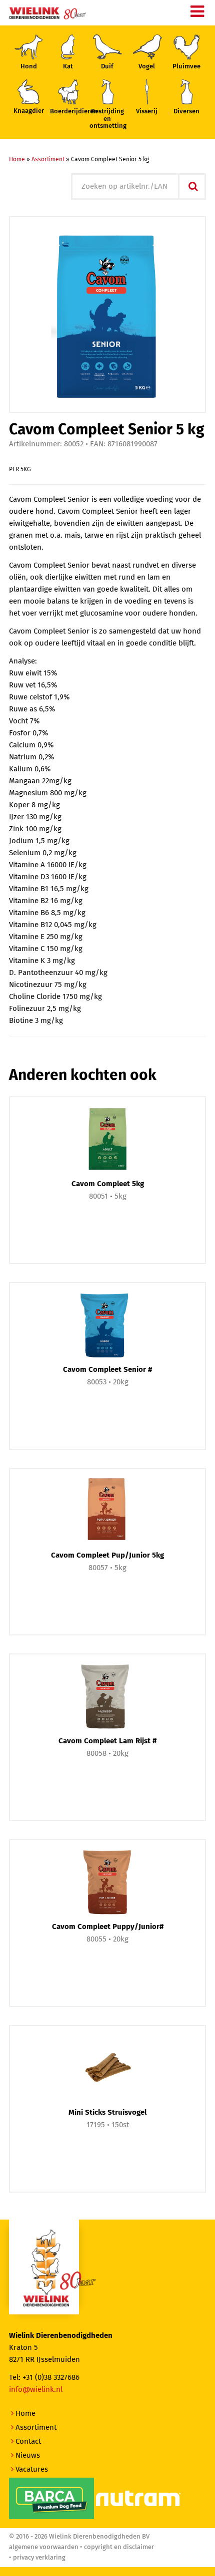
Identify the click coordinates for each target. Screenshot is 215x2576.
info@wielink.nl (36, 2390)
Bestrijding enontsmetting (107, 119)
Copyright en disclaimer (119, 2547)
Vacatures (32, 2469)
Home (17, 160)
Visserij (147, 112)
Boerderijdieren (68, 112)
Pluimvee (186, 67)
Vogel (147, 67)
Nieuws (28, 2455)
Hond (29, 67)
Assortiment (48, 160)
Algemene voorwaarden (44, 2547)
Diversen (186, 112)
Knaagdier (29, 111)
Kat (68, 67)
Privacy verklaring (39, 2558)
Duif (107, 67)
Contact (28, 2441)
